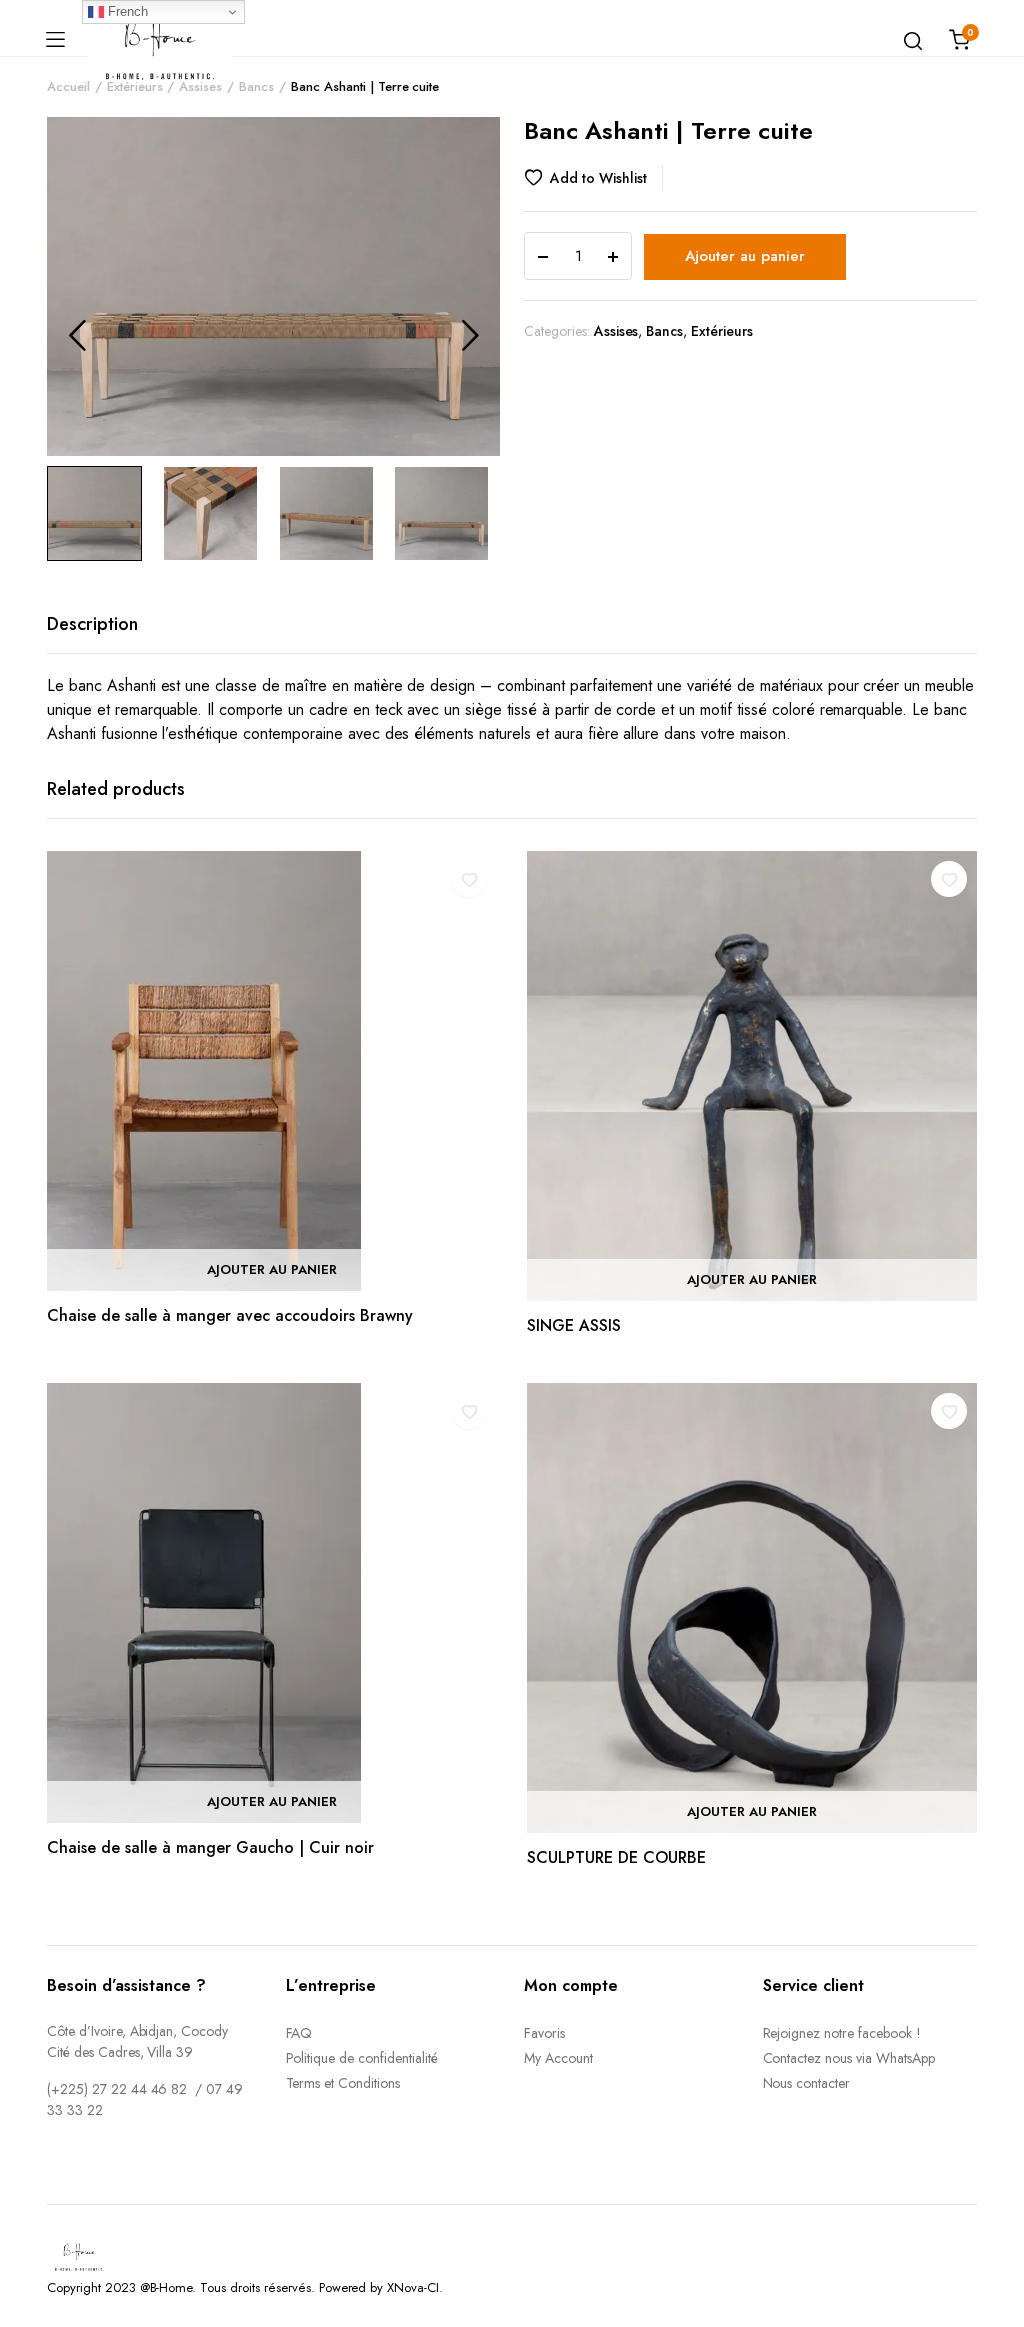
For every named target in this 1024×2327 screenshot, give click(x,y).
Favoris (544, 2033)
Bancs (256, 86)
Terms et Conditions (343, 2083)
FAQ (299, 2033)
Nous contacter (807, 2083)
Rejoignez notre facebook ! (842, 2033)
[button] (593, 178)
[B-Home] (160, 40)
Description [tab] (92, 624)
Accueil (68, 86)
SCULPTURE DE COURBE (616, 1857)
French (126, 11)
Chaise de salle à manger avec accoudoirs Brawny (230, 1315)
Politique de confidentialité (362, 2058)
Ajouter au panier (745, 256)
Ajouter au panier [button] (272, 1269)
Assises (200, 86)
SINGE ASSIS (574, 1325)
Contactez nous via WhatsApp (849, 2058)
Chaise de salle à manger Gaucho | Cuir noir (210, 1847)
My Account (558, 2058)
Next (470, 335)
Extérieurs (135, 86)
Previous (77, 335)
